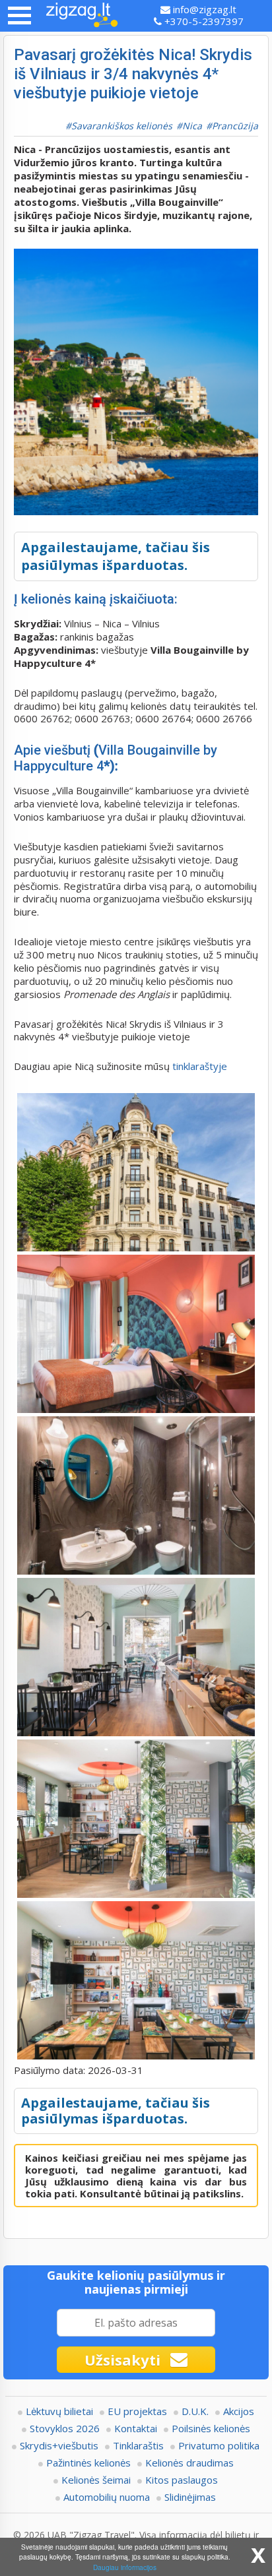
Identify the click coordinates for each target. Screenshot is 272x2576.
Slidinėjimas (190, 2497)
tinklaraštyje (198, 1066)
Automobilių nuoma (107, 2497)
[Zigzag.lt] (82, 16)
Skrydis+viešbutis (59, 2445)
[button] (19, 16)
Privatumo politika (219, 2445)
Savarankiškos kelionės (122, 126)
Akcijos (239, 2411)
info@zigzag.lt (203, 9)
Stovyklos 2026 (65, 2428)
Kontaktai (136, 2428)
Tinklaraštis (138, 2445)
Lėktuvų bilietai (59, 2411)
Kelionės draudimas (189, 2463)
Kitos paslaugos (182, 2480)
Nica (192, 126)
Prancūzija (235, 126)
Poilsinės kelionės (211, 2428)
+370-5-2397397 (203, 21)
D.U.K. (195, 2411)
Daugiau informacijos (125, 2567)
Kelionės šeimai (96, 2480)
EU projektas (137, 2411)
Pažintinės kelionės (88, 2463)
